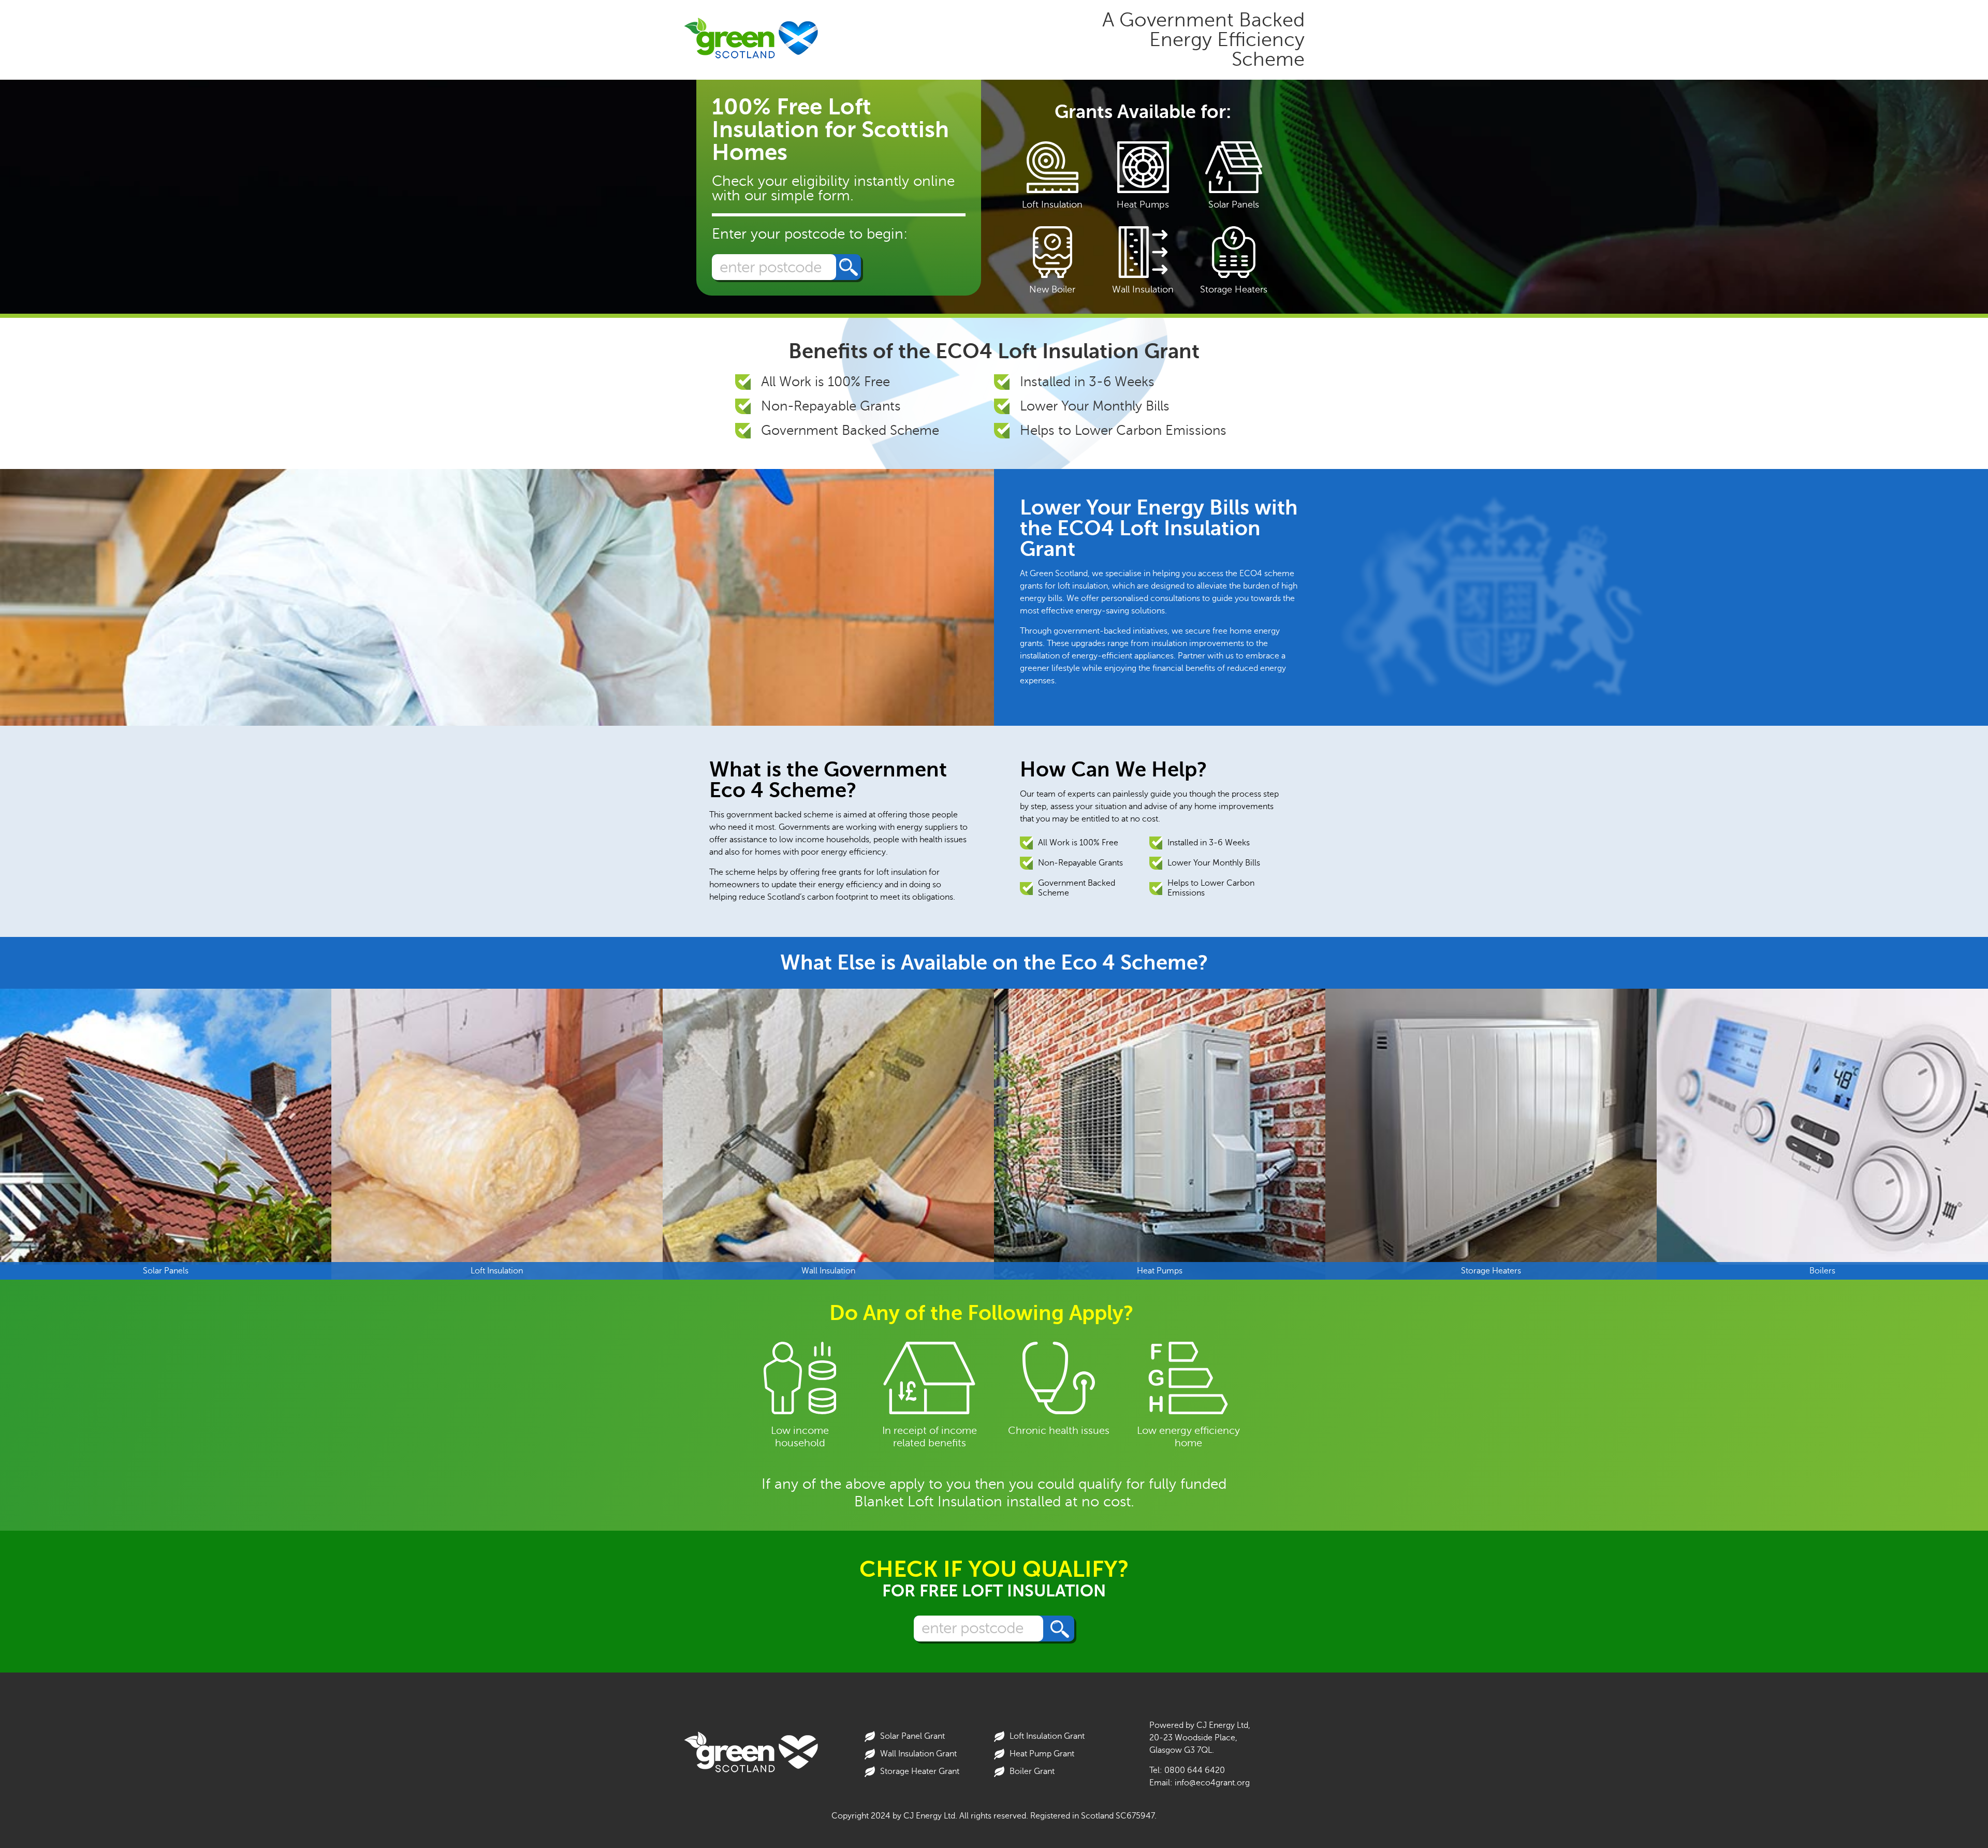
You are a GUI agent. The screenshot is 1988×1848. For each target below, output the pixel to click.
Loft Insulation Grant (1047, 1736)
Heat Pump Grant (1042, 1754)
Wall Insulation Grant (918, 1754)
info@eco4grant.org (1212, 1783)
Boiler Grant (1032, 1771)
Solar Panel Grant (912, 1736)
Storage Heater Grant (920, 1771)
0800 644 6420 (1195, 1770)
